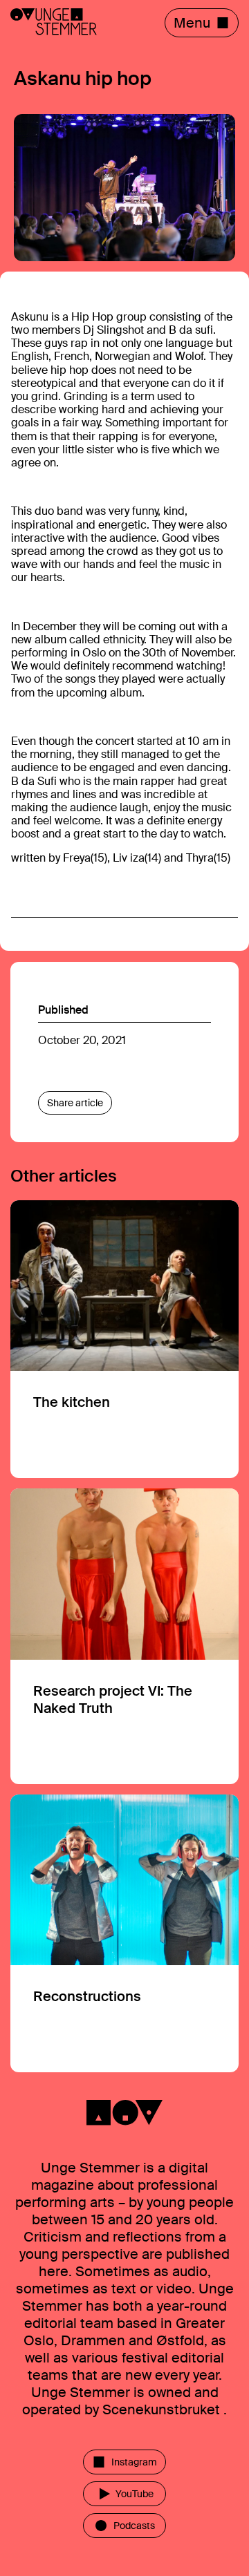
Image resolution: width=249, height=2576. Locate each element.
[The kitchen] (124, 1339)
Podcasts (134, 2526)
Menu (192, 23)
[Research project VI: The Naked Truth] (124, 1636)
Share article (75, 1103)
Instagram (134, 2462)
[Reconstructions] (124, 1934)
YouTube (135, 2494)
